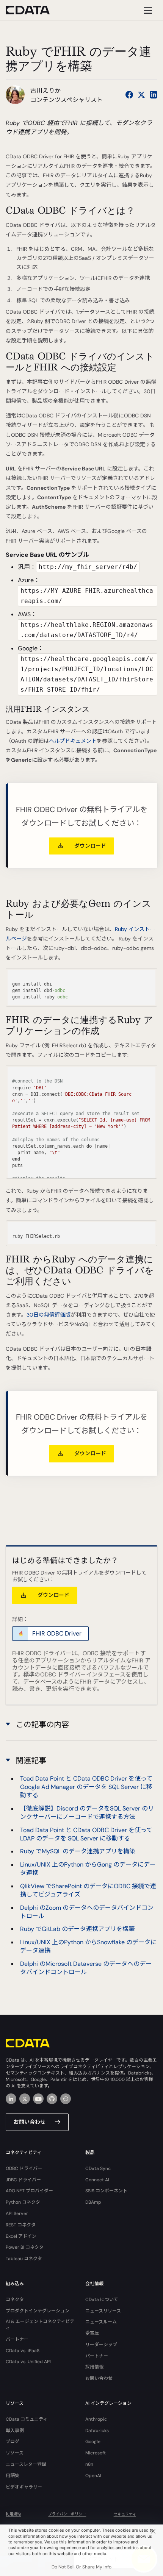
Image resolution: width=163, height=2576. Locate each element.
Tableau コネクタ (24, 2259)
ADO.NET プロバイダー (29, 2191)
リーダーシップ (101, 2345)
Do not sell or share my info (81, 2567)
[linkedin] (11, 2099)
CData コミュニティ (27, 2419)
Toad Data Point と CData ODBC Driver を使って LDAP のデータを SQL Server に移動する (86, 1834)
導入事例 (15, 2431)
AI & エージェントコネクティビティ (40, 2325)
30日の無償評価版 (49, 1315)
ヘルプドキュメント (73, 741)
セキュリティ (125, 2514)
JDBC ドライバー (23, 2180)
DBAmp (93, 2202)
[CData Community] (66, 2099)
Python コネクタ (23, 2202)
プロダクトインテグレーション (38, 2311)
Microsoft (96, 2453)
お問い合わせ (30, 2122)
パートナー (17, 2339)
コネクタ (15, 2299)
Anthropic (96, 2419)
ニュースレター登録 (26, 2464)
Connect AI (97, 2180)
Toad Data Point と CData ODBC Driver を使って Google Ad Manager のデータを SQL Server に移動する (86, 1787)
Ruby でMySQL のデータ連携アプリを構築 (78, 1851)
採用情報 (94, 2367)
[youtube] (38, 2099)
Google (93, 2442)
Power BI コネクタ (25, 2247)
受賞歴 (92, 2333)
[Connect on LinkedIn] (154, 95)
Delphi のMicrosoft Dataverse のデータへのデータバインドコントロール (86, 1968)
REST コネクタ (21, 2225)
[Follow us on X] (141, 95)
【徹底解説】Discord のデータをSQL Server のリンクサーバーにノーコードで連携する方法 (87, 1813)
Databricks (97, 2431)
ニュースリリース (103, 2311)
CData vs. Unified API (28, 2362)
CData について (102, 2299)
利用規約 (13, 2514)
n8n (89, 2464)
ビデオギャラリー (24, 2487)
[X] (25, 2099)
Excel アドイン (21, 2236)
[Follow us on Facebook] (129, 95)
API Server (17, 2214)
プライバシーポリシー (67, 2514)
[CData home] (33, 10)
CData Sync (98, 2168)
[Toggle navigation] (147, 10)
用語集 (13, 2476)
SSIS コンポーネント (106, 2191)
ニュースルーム (101, 2322)
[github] (52, 2099)
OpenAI (93, 2476)
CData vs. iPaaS (23, 2351)
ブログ (13, 2442)
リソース (15, 2453)
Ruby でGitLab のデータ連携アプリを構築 (77, 1929)
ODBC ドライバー (24, 2168)
